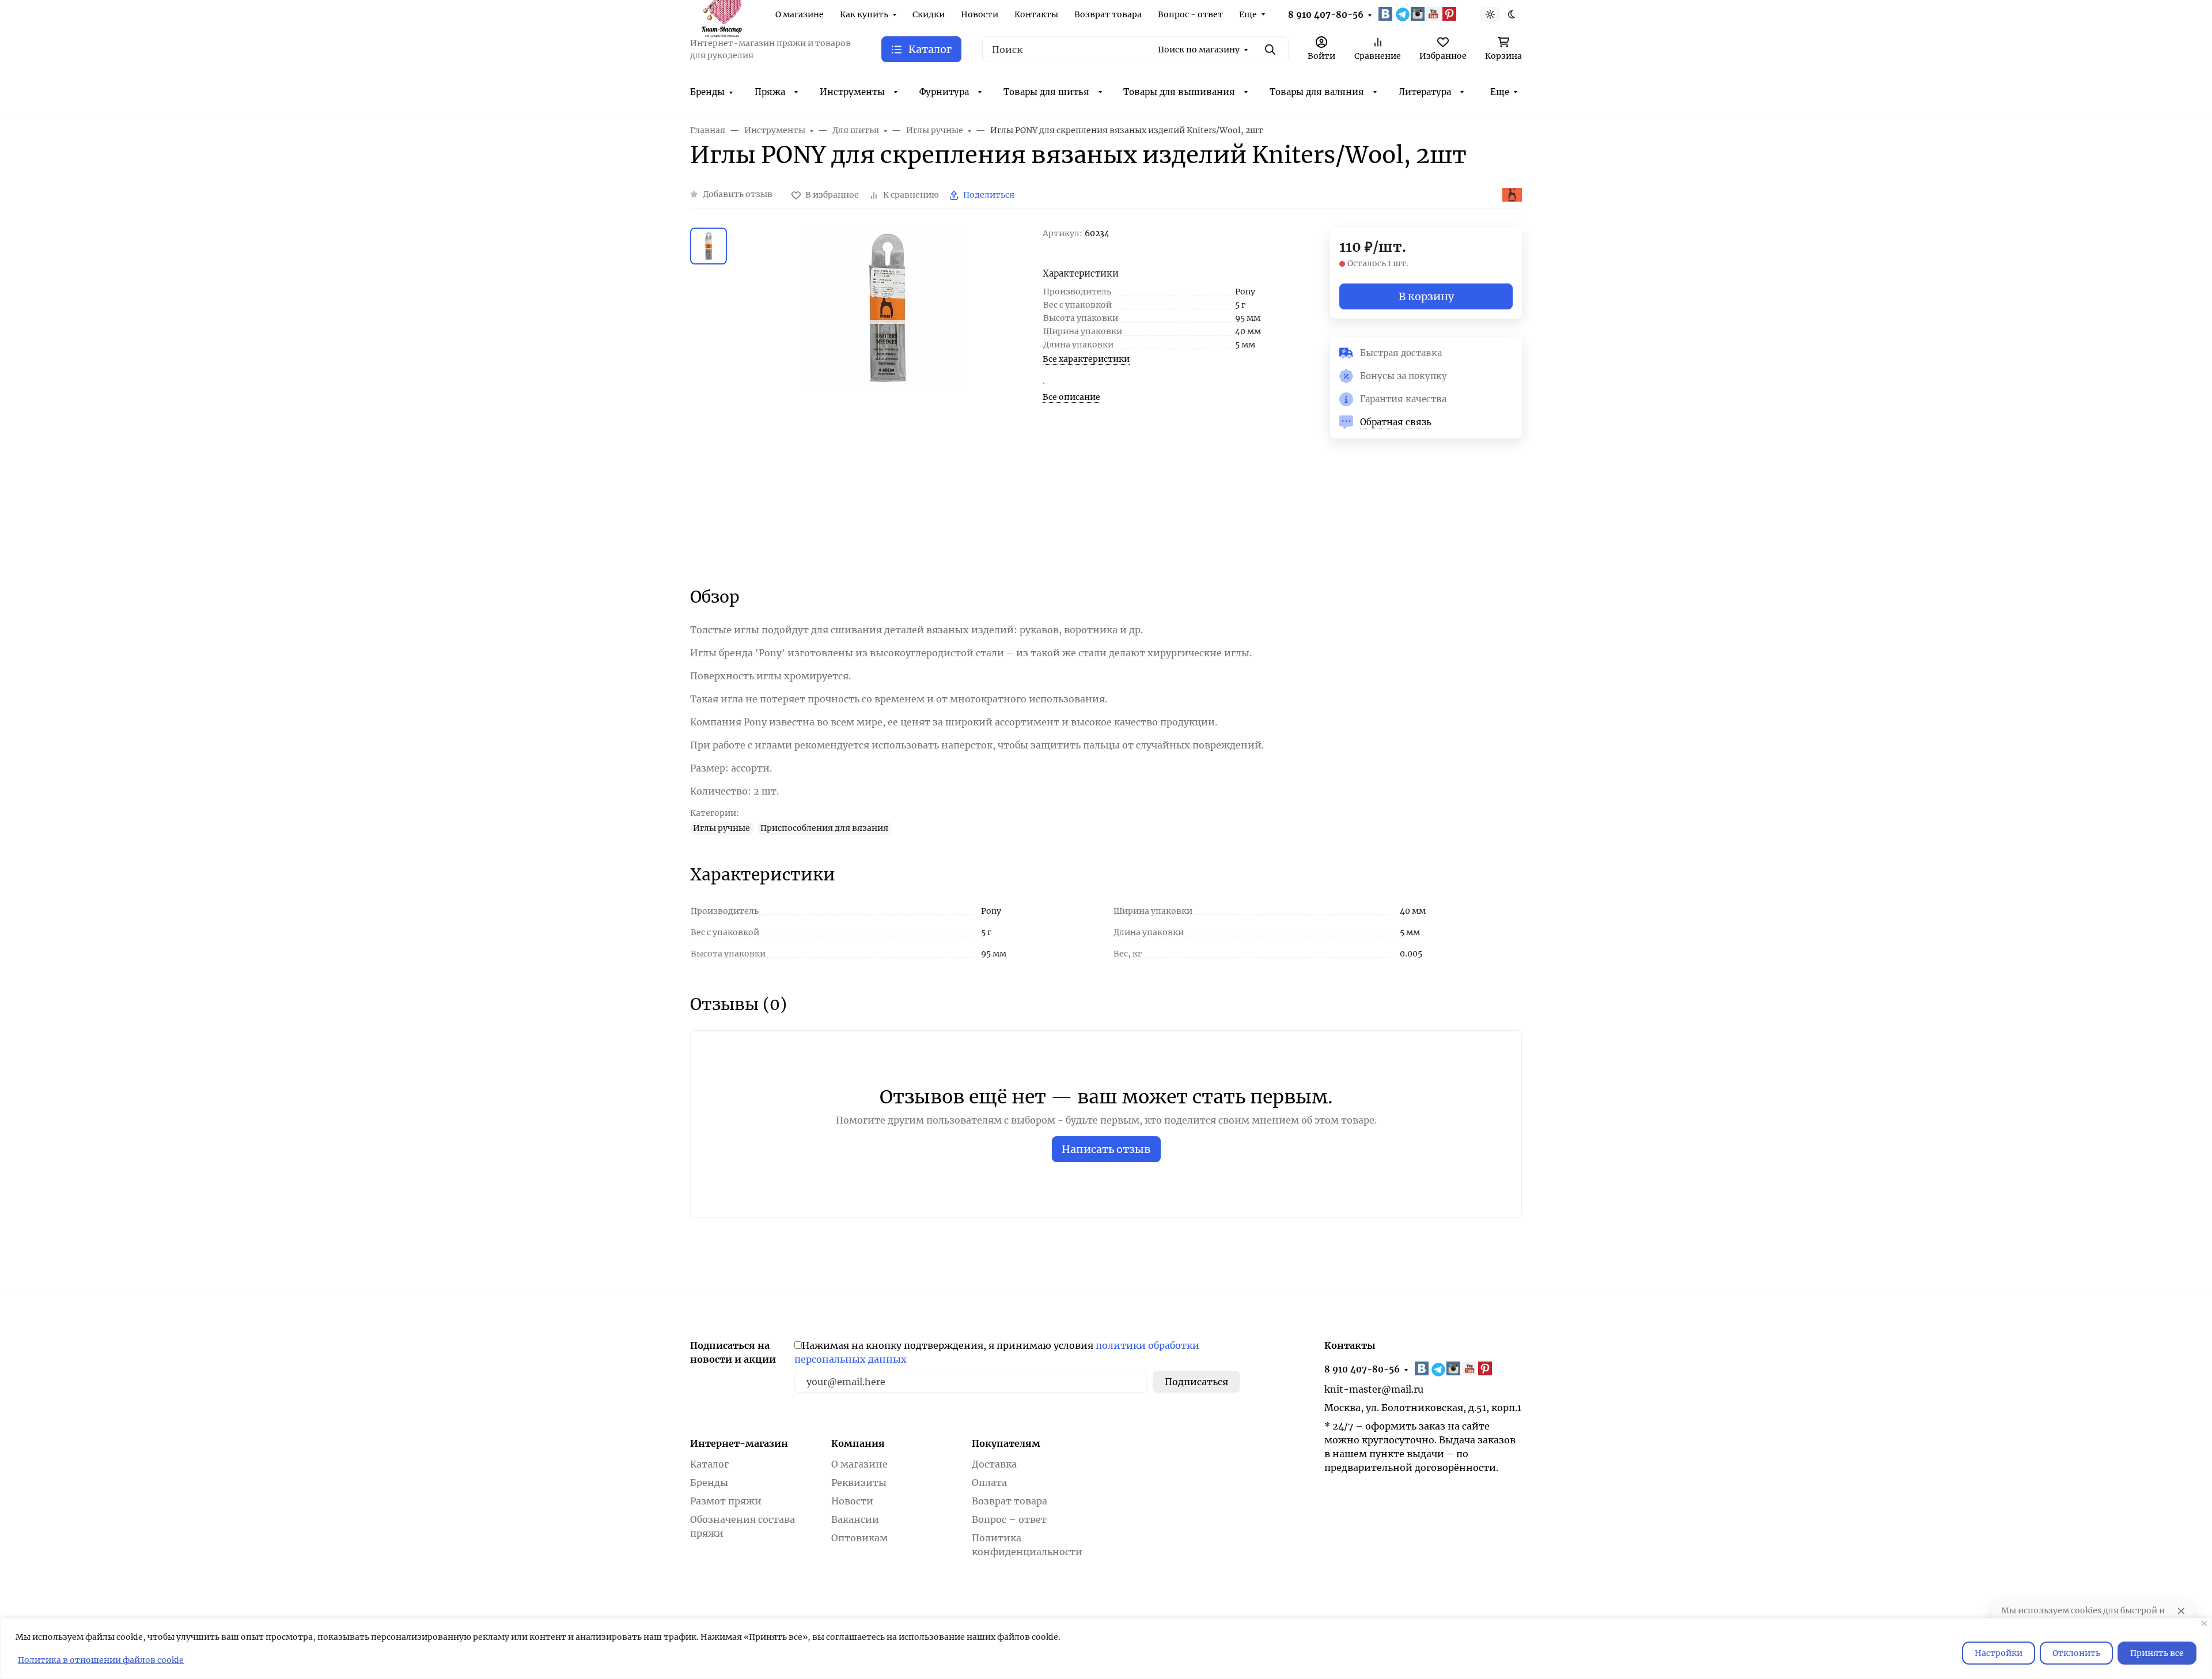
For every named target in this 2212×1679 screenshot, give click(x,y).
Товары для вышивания (1179, 92)
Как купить (864, 14)
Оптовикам (859, 1538)
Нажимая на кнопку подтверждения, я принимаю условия (997, 1352)
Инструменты (852, 92)
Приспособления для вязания (824, 828)
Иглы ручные (721, 828)
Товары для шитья (1046, 92)
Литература (1425, 92)
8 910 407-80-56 (1326, 15)
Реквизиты (859, 1483)
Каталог (709, 1464)
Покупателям (1006, 1443)
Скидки (929, 14)
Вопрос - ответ (1190, 14)
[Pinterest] (1450, 14)
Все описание (1071, 397)
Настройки (1999, 1653)
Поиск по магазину (1199, 50)
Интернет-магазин (739, 1443)
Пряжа (770, 92)
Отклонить (2076, 1653)
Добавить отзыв (738, 194)
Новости (980, 14)
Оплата (989, 1483)
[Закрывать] (2204, 1623)
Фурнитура (944, 92)
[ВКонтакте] (1387, 14)
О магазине (800, 14)
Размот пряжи (726, 1501)
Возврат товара (1108, 14)
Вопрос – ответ (1009, 1519)
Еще (1248, 14)
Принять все (2157, 1653)
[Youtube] (1434, 14)
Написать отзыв (1106, 1149)
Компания (858, 1443)
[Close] (2181, 1611)
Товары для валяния (1317, 92)
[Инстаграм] (1419, 14)
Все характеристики (1086, 359)
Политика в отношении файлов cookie (101, 1660)
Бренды (707, 92)
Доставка (994, 1464)
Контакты (1036, 14)
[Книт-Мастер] (721, 13)
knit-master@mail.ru (1374, 1389)
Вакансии (855, 1519)
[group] (887, 397)
